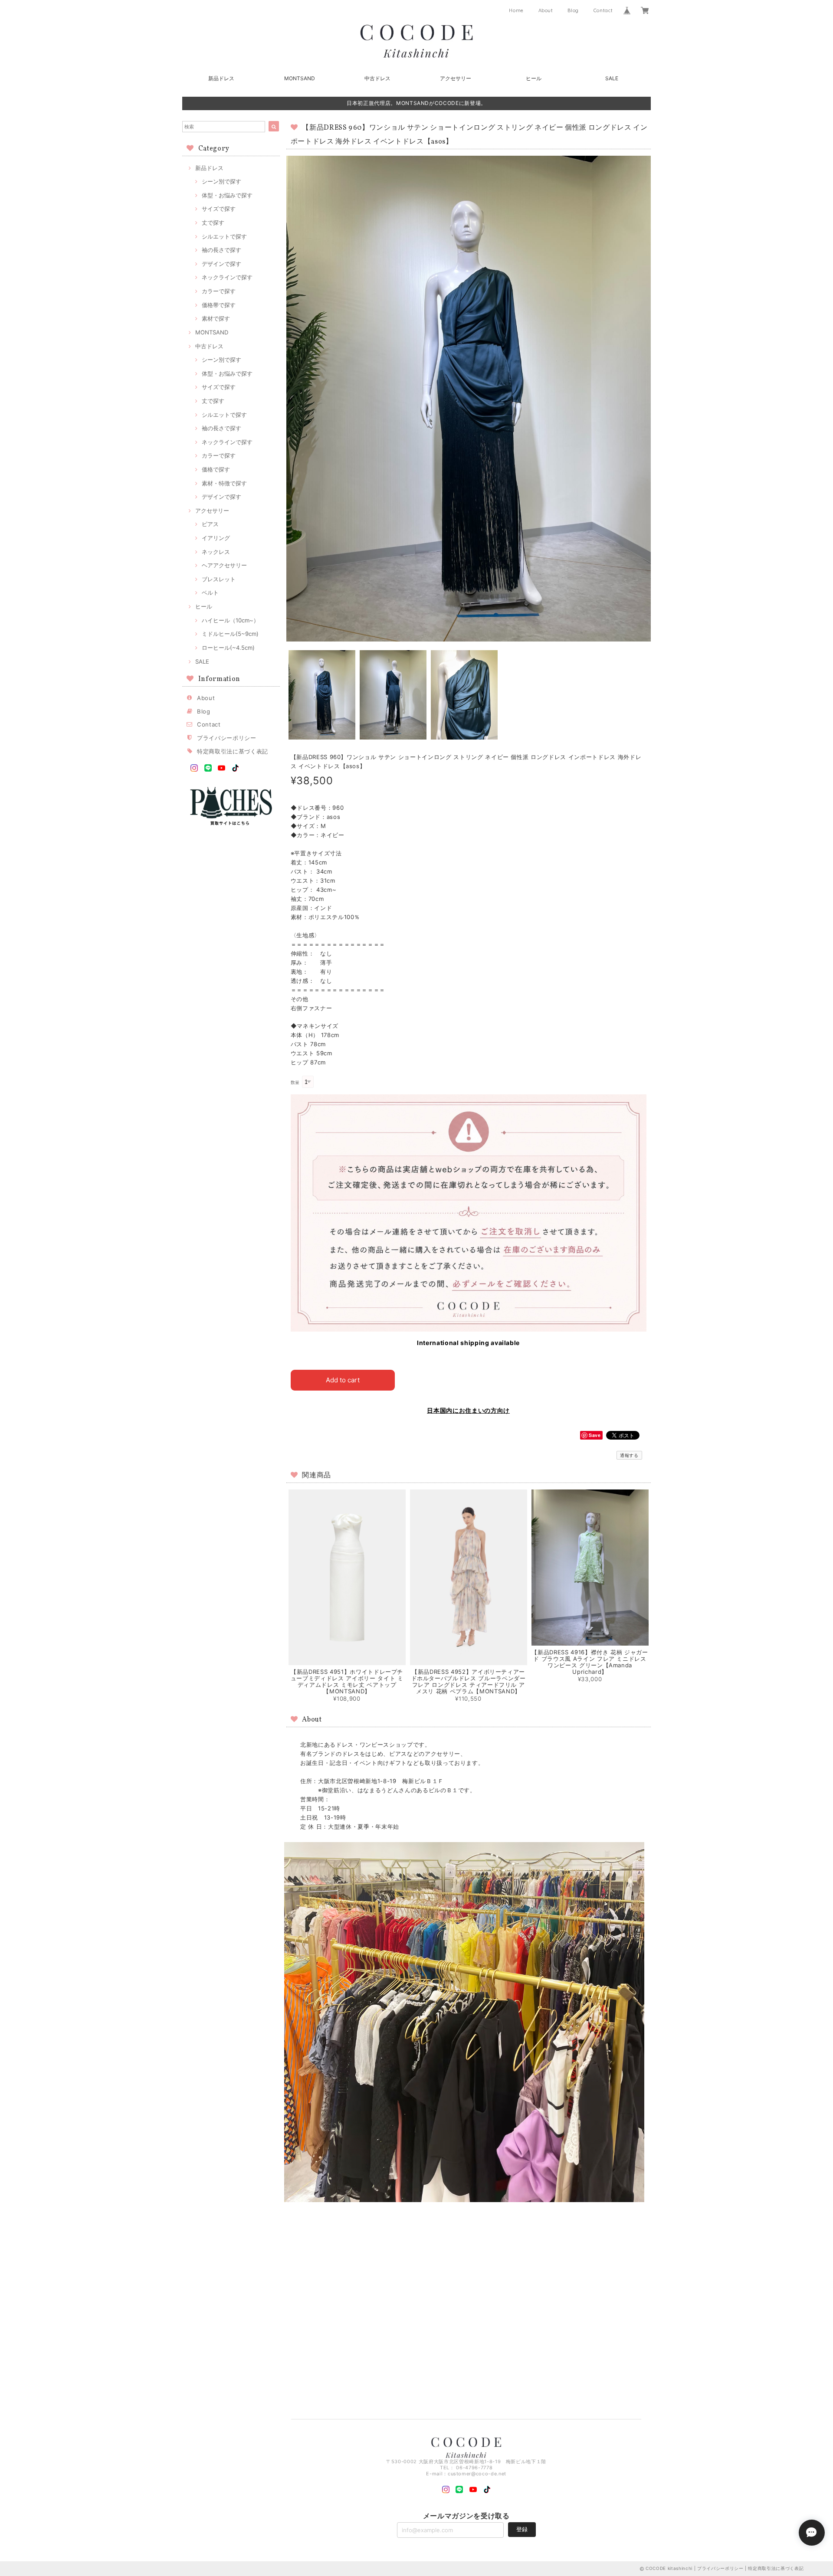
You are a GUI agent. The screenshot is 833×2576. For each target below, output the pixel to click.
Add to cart (343, 1380)
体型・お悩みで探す (227, 195)
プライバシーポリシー (227, 738)
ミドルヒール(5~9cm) (230, 634)
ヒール (534, 78)
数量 (295, 1082)
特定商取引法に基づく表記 (233, 751)
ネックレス (216, 552)
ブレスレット (219, 579)
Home (516, 10)
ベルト (210, 592)
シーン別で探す (221, 181)
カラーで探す (219, 291)
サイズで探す (219, 209)
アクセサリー (456, 78)
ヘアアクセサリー (224, 565)
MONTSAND (300, 78)
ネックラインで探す (227, 277)
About (546, 10)
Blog (573, 10)
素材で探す (216, 318)
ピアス (210, 524)
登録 (522, 2529)
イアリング (216, 538)
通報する (629, 1455)
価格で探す (216, 469)
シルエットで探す (224, 236)
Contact (603, 10)
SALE (612, 78)
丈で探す (213, 223)
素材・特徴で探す (224, 483)
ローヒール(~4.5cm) (228, 648)
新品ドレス (221, 78)
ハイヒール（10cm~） (230, 620)
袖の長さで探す (221, 250)
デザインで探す (221, 264)
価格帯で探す (219, 305)
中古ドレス (377, 78)
